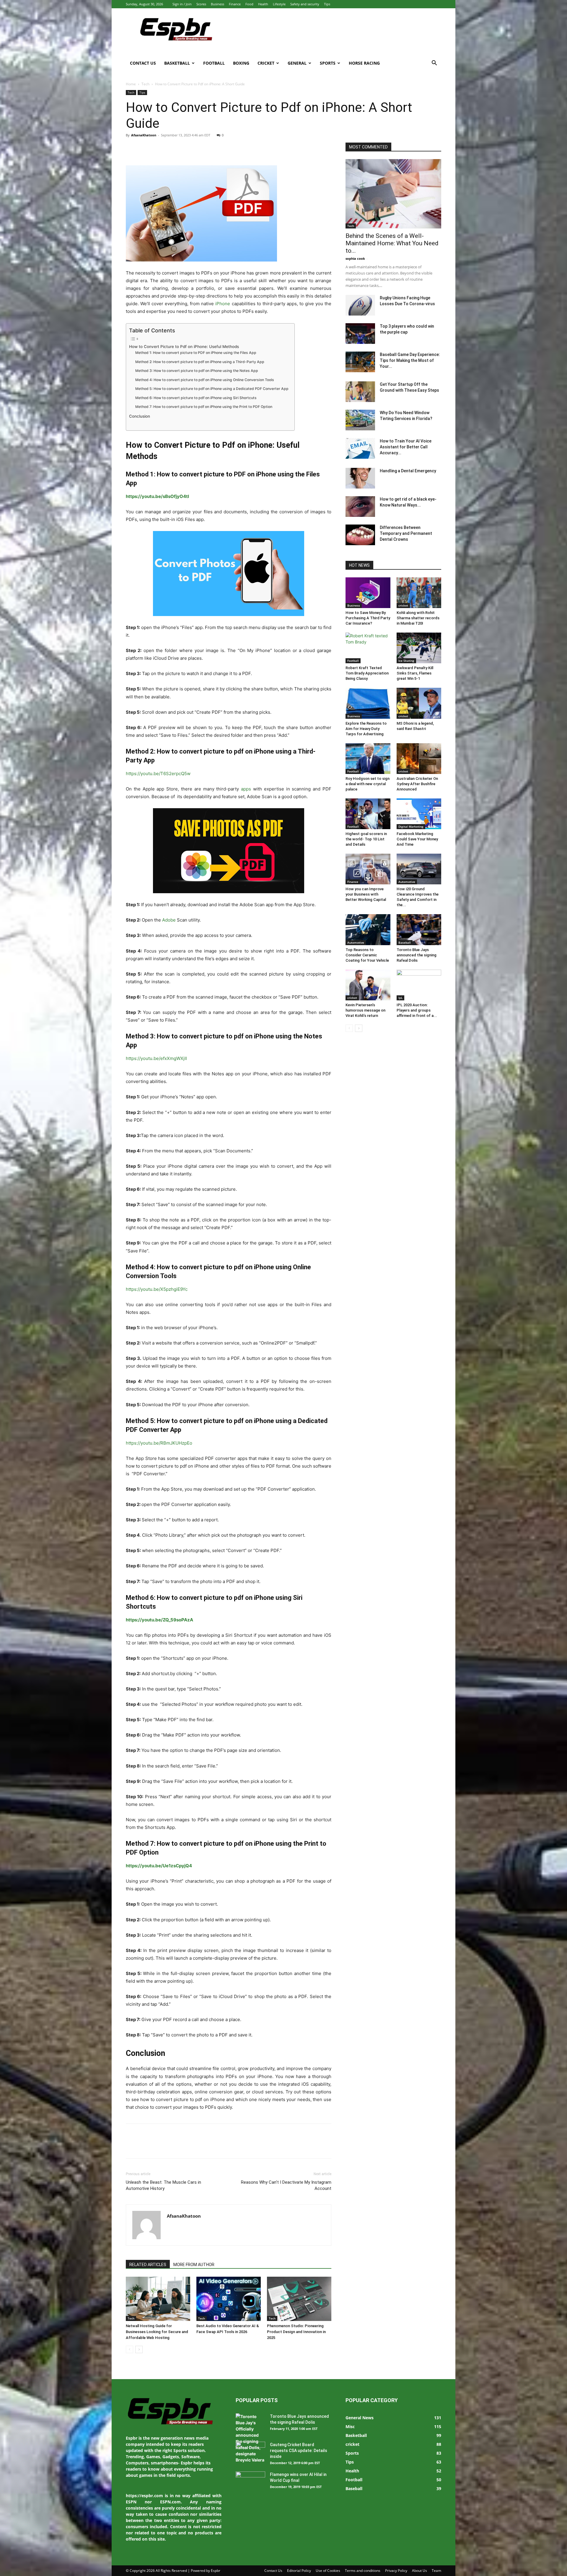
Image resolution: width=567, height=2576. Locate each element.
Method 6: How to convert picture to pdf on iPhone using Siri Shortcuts (196, 398)
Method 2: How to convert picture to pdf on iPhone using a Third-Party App (200, 362)
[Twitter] (145, 148)
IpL (400, 998)
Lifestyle (279, 4)
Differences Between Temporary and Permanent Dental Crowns (406, 533)
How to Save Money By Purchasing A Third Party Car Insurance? (368, 618)
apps (246, 789)
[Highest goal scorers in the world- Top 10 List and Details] (368, 814)
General (297, 63)
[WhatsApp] (172, 148)
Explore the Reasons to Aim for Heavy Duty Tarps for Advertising (366, 729)
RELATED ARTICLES (148, 2265)
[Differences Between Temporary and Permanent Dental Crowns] (360, 535)
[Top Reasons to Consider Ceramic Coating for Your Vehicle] (368, 930)
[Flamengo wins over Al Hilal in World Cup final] (250, 2482)
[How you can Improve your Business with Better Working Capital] (368, 869)
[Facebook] (132, 148)
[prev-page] (129, 2349)
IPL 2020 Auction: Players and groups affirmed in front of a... (417, 1010)
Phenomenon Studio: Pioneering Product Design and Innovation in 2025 (296, 2332)
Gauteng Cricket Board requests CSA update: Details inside (299, 2451)
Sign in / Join (182, 4)
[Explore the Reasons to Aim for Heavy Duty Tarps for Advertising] (368, 703)
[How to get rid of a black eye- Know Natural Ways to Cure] (360, 507)
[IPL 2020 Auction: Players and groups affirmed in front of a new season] (419, 985)
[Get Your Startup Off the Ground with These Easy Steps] (360, 392)
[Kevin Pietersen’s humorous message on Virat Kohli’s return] (368, 985)
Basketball (177, 63)
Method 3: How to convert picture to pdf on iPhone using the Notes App (197, 371)
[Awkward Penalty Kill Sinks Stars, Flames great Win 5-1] (419, 648)
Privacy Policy (396, 2571)
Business (217, 4)
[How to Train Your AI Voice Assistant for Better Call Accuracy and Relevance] (360, 448)
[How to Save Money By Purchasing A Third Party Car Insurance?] (368, 593)
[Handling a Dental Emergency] (360, 478)
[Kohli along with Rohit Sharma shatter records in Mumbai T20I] (419, 593)
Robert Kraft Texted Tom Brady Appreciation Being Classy (367, 673)
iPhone (223, 304)
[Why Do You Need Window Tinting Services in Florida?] (360, 420)
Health (263, 4)
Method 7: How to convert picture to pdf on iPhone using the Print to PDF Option (204, 407)
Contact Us (143, 63)
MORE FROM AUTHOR (194, 2265)
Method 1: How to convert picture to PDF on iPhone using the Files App (196, 353)
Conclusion (140, 416)
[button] (434, 64)
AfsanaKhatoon (144, 135)
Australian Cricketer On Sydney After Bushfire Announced (417, 784)
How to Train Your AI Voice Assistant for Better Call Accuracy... (406, 447)
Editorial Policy (299, 2571)
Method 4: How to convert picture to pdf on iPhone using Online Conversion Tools (205, 380)
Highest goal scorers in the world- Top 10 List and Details (366, 839)
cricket (403, 605)
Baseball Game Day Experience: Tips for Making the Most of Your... (410, 360)
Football (214, 63)
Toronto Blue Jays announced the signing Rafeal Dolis (417, 955)
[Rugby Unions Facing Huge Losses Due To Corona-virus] (360, 305)
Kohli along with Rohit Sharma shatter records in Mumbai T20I (418, 618)
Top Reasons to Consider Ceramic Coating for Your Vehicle (367, 955)
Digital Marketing (411, 826)
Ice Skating (406, 661)
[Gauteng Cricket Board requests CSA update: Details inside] (250, 2452)
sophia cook (355, 258)
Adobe (169, 920)
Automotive (407, 882)
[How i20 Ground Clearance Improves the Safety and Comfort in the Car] (419, 869)
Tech (145, 84)
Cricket (266, 63)
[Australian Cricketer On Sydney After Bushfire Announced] (419, 759)
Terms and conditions (363, 2571)
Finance (235, 4)
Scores (201, 4)
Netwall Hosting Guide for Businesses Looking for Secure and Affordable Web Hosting (157, 2332)
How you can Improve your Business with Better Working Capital (366, 894)
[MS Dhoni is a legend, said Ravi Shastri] (419, 703)
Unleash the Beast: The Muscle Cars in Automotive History (163, 2185)
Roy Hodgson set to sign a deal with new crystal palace (368, 784)
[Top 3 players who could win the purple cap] (360, 334)
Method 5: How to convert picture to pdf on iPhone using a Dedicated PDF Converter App (212, 389)
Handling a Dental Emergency (408, 471)
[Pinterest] (159, 148)
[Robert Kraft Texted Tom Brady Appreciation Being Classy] (368, 648)
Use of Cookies (328, 2571)
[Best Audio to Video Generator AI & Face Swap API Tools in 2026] (229, 2299)
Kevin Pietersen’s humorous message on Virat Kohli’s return (365, 1010)
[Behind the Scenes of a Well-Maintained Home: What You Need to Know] (393, 194)
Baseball (405, 942)
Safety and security (305, 4)
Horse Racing (364, 63)
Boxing (241, 63)
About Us (419, 2571)
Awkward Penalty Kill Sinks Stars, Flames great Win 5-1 (415, 673)
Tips (327, 4)
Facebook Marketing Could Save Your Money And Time (417, 839)
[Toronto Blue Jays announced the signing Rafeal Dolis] (419, 930)
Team (436, 2571)
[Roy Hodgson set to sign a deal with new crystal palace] (368, 759)
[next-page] (139, 2349)
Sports (328, 63)
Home (131, 84)
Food (249, 4)
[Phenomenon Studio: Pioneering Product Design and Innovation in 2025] (299, 2299)
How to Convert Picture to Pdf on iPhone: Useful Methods (184, 347)
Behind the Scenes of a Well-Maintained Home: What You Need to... (392, 243)
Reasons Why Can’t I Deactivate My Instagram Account (286, 2185)
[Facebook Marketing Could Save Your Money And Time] (419, 814)
